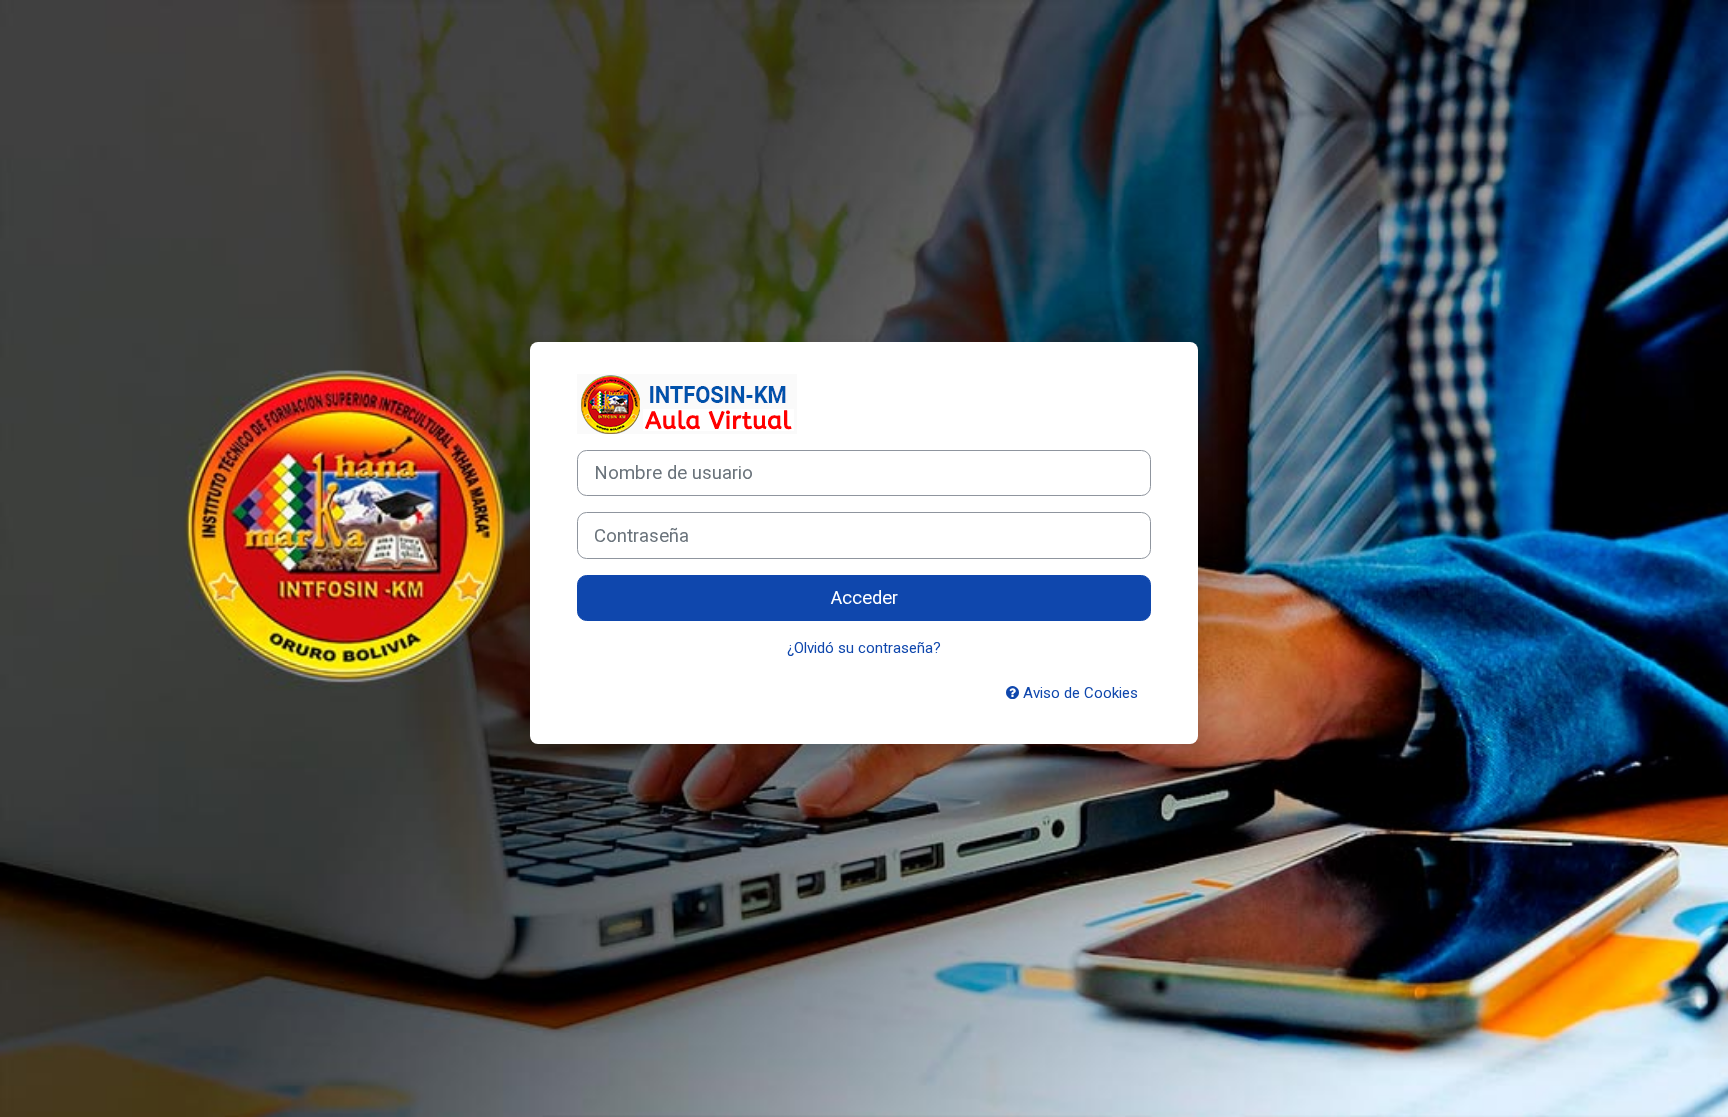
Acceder (864, 598)
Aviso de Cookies (1078, 693)
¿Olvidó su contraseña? (864, 648)
